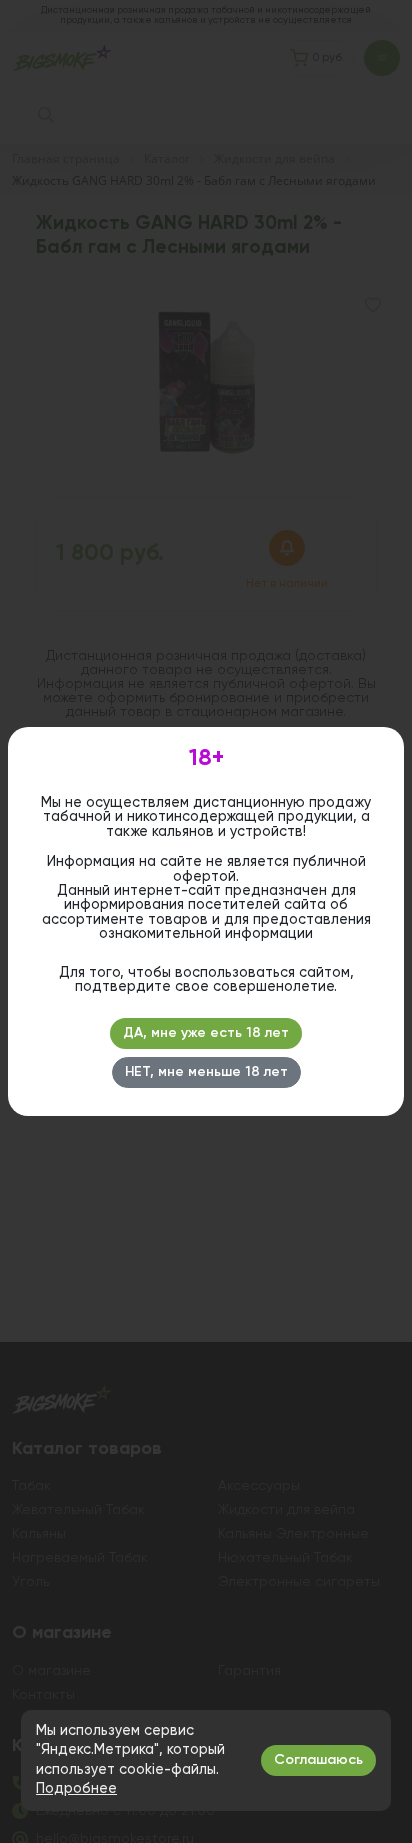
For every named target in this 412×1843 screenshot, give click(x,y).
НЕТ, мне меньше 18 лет (206, 1072)
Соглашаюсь (318, 1760)
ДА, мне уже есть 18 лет (206, 1033)
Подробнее (76, 1789)
